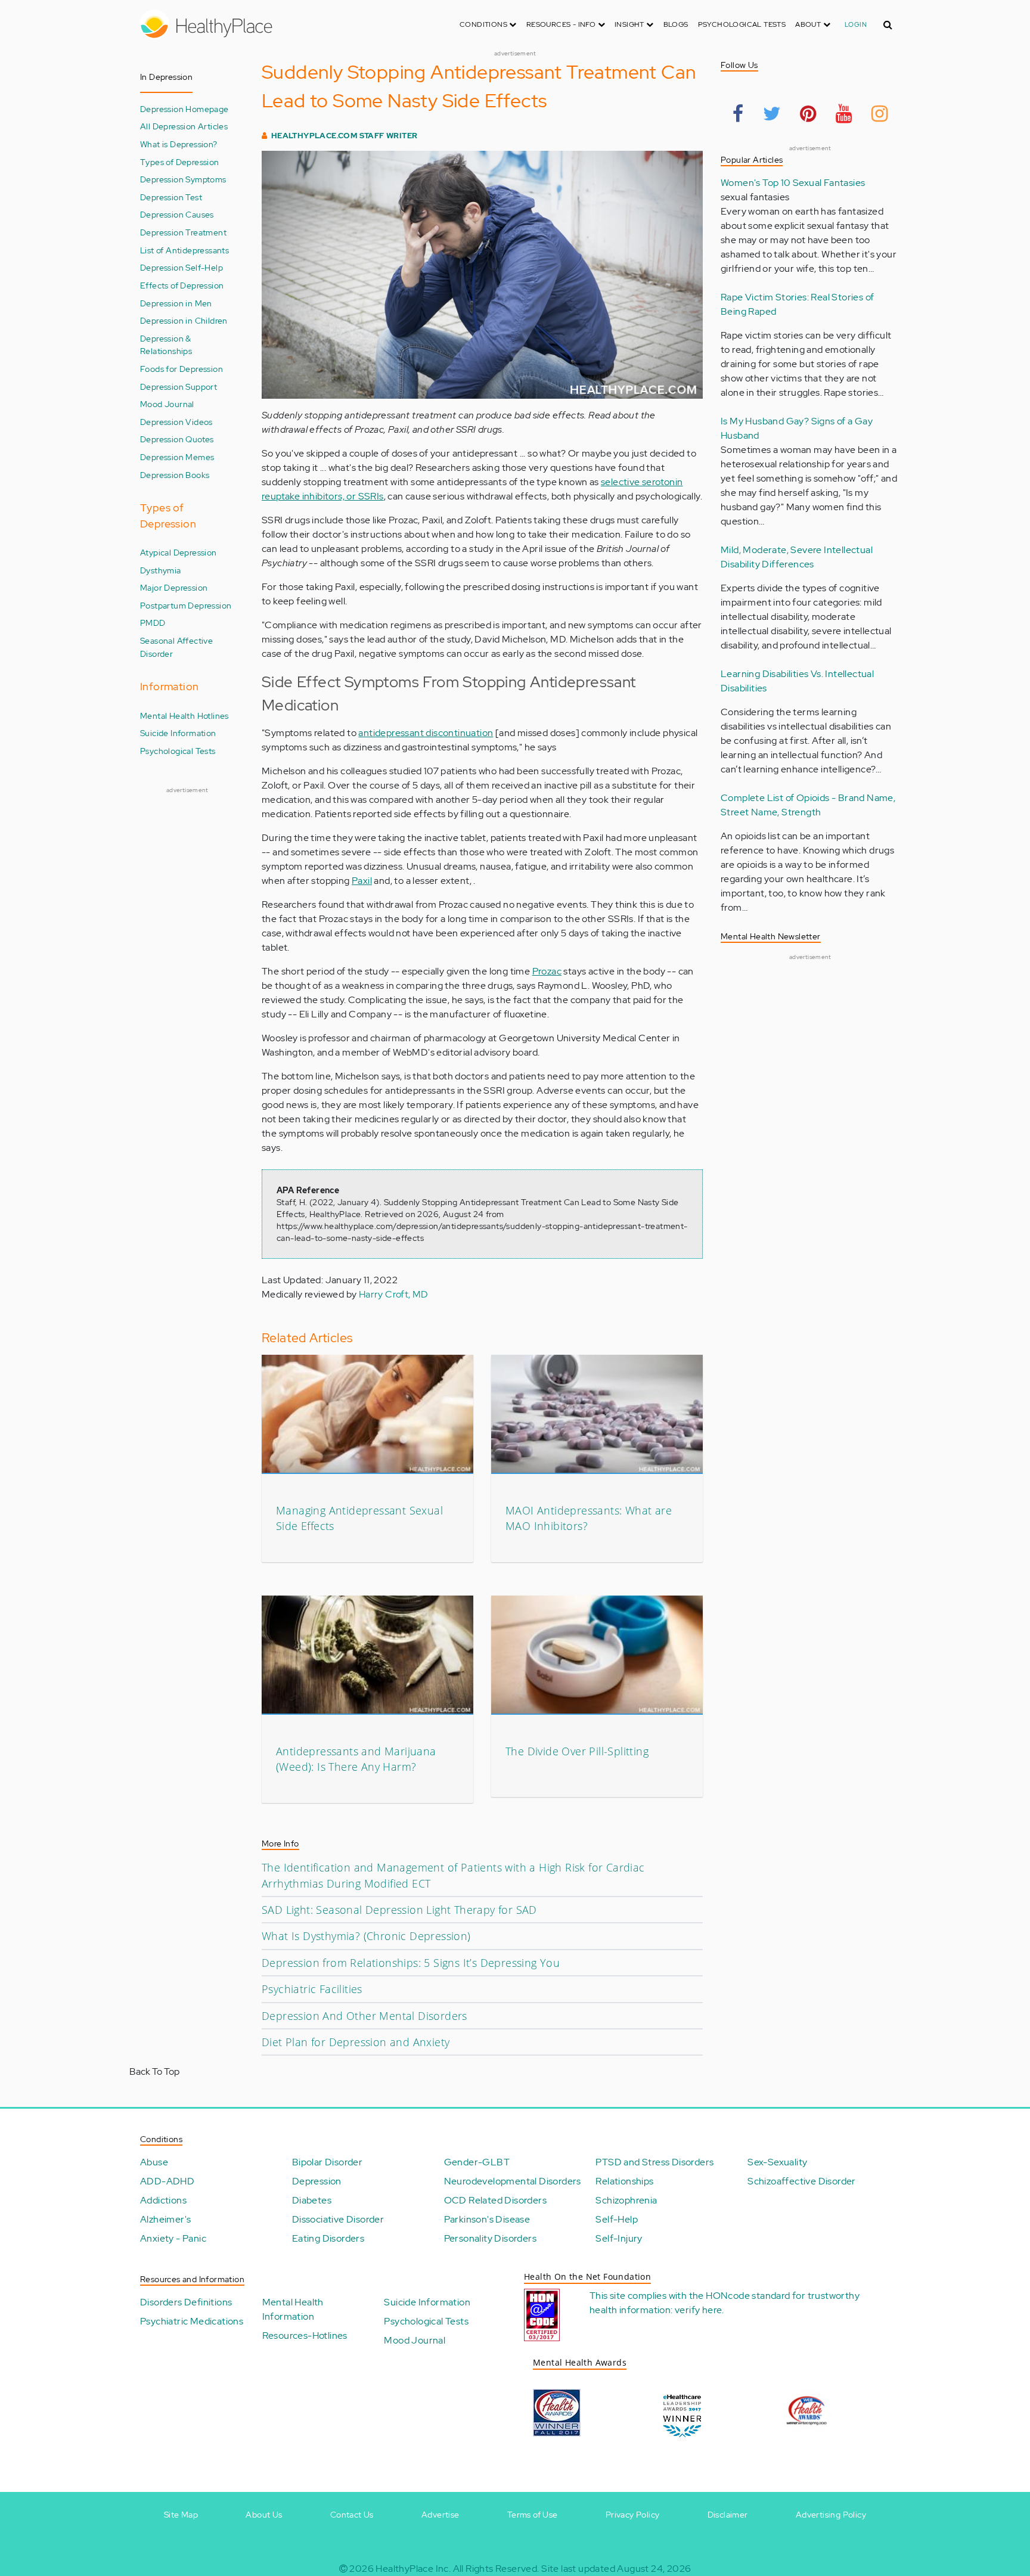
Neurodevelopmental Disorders (513, 2181)
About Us (264, 2515)
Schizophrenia (626, 2200)
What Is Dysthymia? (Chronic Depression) (366, 1936)
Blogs (676, 24)
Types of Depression (180, 162)
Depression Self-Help (182, 267)
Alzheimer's (165, 2219)
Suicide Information (178, 733)
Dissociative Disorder (338, 2219)
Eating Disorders (328, 2238)
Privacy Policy (633, 2515)
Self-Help (617, 2219)
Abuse (154, 2162)
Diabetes (312, 2200)
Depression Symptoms (183, 179)
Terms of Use (533, 2515)
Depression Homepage (184, 109)
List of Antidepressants (184, 250)
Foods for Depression (182, 369)
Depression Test (171, 197)
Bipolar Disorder (327, 2162)
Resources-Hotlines (305, 2336)
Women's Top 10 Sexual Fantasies (793, 183)
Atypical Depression (179, 552)
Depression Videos (176, 422)
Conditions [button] (484, 24)
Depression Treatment (183, 232)
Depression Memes (177, 457)
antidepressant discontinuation (426, 733)
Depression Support (179, 387)
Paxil (362, 881)
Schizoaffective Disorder (802, 2181)
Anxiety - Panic (173, 2238)
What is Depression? (179, 144)
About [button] (809, 24)
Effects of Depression (182, 285)
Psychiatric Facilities (312, 1989)
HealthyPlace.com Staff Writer (345, 136)
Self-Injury (619, 2238)
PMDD (153, 623)
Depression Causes (177, 214)
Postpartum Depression (186, 605)
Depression (317, 2181)
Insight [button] (630, 24)
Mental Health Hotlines (184, 716)
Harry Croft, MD (394, 1294)
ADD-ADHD (167, 2181)
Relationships (624, 2181)
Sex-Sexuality (777, 2162)
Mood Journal (167, 404)
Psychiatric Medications (192, 2321)
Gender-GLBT (477, 2162)
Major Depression (174, 587)
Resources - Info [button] (562, 24)
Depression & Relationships (166, 345)
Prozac (547, 971)
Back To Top (154, 2071)
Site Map (181, 2515)
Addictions (163, 2200)
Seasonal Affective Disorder (176, 647)
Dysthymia (161, 570)
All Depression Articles (184, 126)
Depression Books (175, 475)
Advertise (440, 2515)
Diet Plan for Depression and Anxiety (356, 2042)
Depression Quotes (177, 439)
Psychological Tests (742, 24)
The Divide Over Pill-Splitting (577, 1751)
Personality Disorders (490, 2238)
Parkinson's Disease (487, 2219)
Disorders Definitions (186, 2302)
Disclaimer (728, 2515)
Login (856, 24)
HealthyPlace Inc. (413, 2569)
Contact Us (352, 2515)
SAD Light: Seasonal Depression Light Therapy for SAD (399, 1910)
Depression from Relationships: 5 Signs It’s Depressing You (411, 1963)
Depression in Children (184, 320)
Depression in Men (176, 303)
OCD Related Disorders (495, 2200)
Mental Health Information (293, 2309)
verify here (698, 2310)
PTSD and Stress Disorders (654, 2162)
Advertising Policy (831, 2515)
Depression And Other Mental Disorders (364, 2016)
